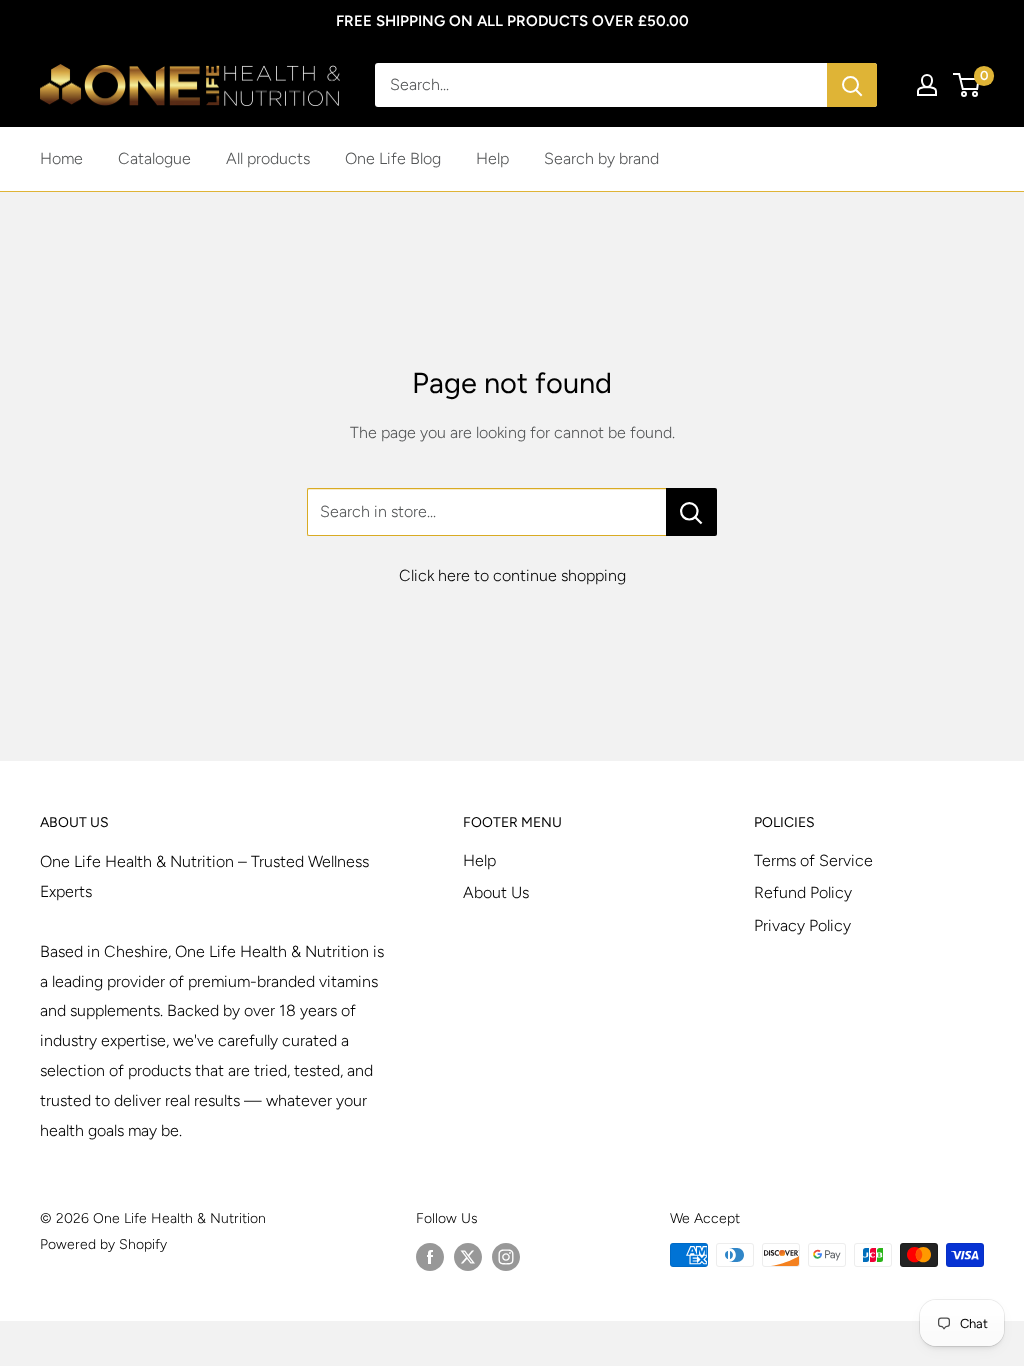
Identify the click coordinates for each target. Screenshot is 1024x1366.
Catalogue (154, 158)
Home (61, 158)
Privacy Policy (802, 925)
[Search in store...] (691, 512)
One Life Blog (393, 158)
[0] (967, 85)
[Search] (852, 85)
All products (268, 158)
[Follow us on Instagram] (506, 1257)
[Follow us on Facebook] (430, 1257)
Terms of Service (813, 860)
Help (492, 158)
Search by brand (601, 158)
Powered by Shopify (103, 1244)
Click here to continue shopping (512, 575)
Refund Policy (803, 892)
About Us (496, 892)
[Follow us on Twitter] (468, 1257)
